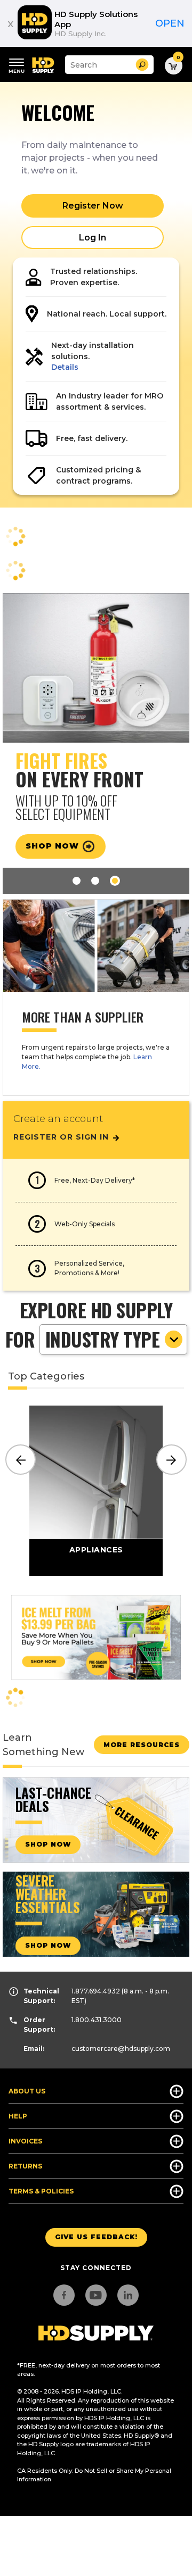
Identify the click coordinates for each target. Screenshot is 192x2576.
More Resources (142, 1745)
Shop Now (54, 846)
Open (170, 23)
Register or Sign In (62, 1137)
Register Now (93, 206)
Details (65, 367)
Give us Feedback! (96, 2237)
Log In (93, 238)
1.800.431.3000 (97, 2020)
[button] (142, 65)
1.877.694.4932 (96, 1991)
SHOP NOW (48, 1844)
